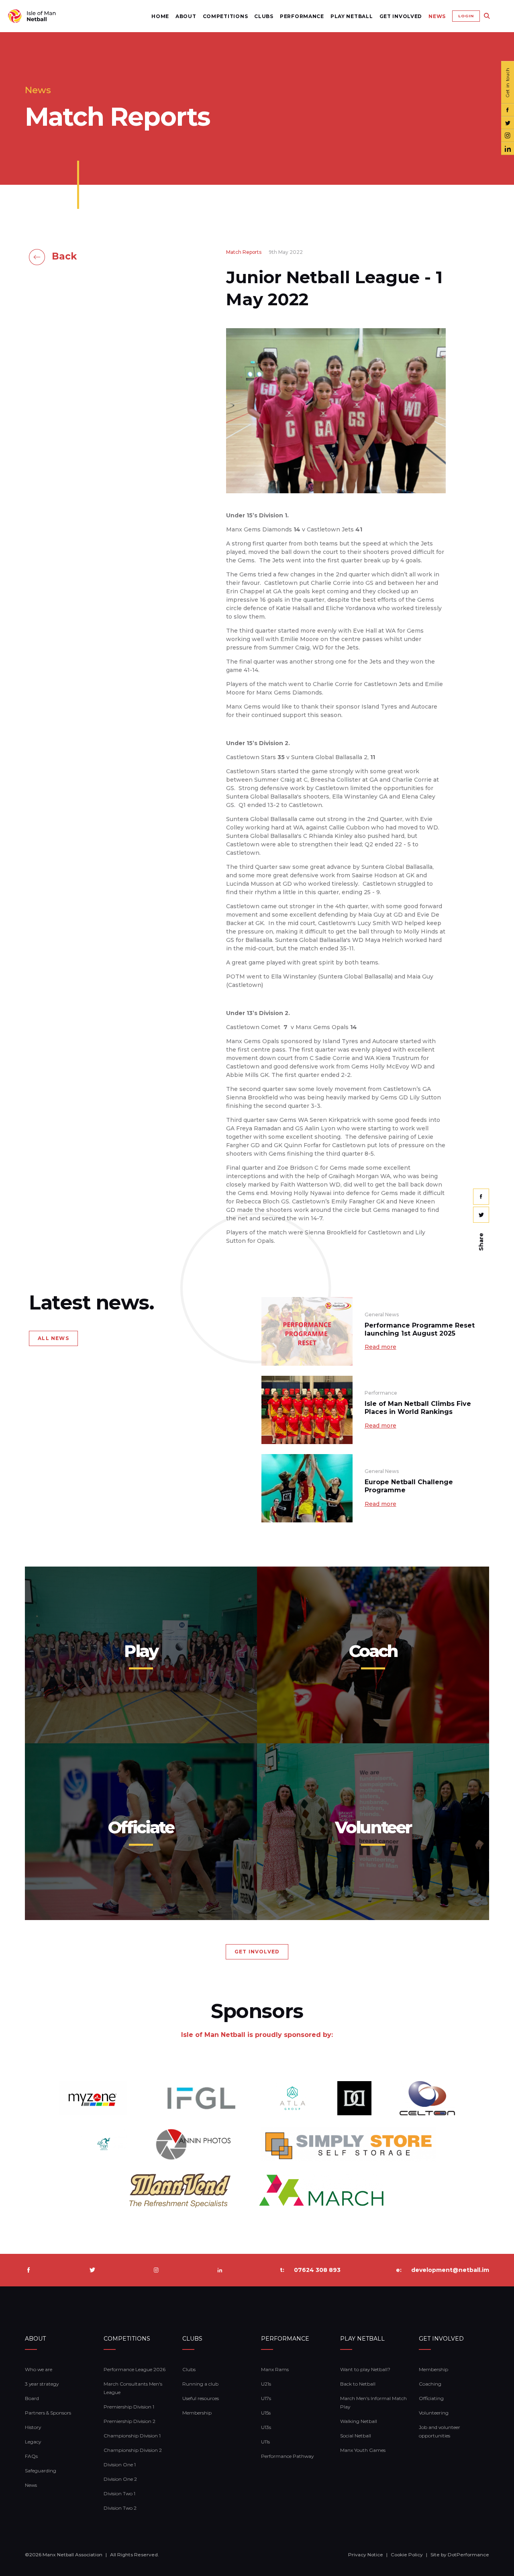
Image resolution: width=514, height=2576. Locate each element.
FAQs (31, 2456)
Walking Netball (359, 2421)
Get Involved (401, 16)
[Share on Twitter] (481, 1215)
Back (64, 256)
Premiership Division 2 (130, 2421)
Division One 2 (120, 2479)
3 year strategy (42, 2384)
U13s (266, 2427)
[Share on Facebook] (481, 1197)
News (437, 16)
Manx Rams (275, 2369)
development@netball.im (450, 2270)
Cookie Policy (407, 2555)
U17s (266, 2398)
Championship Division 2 (133, 2450)
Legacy (33, 2442)
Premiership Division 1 (129, 2407)
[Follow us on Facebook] (508, 110)
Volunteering (434, 2413)
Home (160, 16)
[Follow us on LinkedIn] (508, 149)
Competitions (225, 16)
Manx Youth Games (363, 2450)
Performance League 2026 (135, 2369)
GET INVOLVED (257, 1952)
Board (32, 2398)
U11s (265, 2442)
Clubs (264, 16)
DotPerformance (468, 2555)
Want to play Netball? (365, 2369)
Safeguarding (41, 2471)
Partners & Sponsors (48, 2413)
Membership (197, 2413)
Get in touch (508, 82)
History (33, 2427)
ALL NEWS (53, 1338)
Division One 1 (120, 2465)
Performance (302, 16)
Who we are (39, 2369)
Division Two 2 (120, 2508)
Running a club (200, 2384)
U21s (266, 2384)
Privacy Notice (366, 2555)
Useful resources (201, 2398)
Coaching (430, 2384)
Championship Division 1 (132, 2436)
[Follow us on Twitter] (508, 123)
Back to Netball (358, 2384)
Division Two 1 (119, 2493)
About (186, 16)
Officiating (431, 2398)
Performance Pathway (287, 2456)
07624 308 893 (317, 2270)
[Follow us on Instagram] (508, 136)
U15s (266, 2413)
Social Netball (356, 2436)
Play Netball (352, 16)
